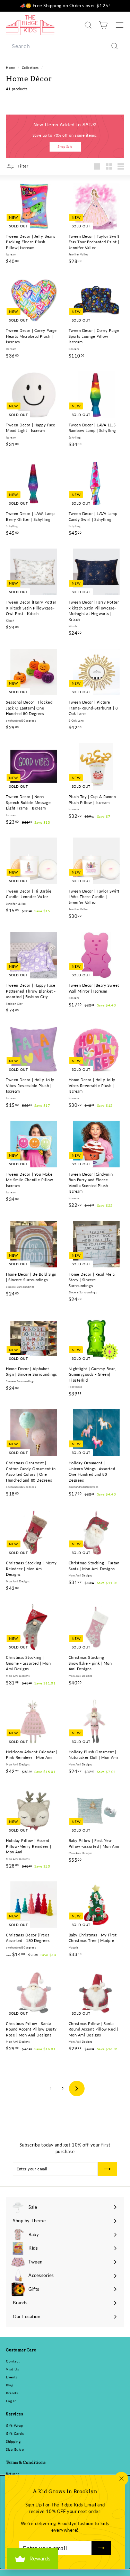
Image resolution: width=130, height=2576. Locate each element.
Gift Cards (15, 2433)
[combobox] (65, 46)
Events (12, 2377)
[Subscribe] (101, 2548)
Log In (11, 2401)
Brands (12, 2393)
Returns (13, 2474)
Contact (13, 2361)
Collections (31, 68)
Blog (10, 2385)
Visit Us (12, 2369)
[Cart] (103, 25)
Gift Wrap (15, 2425)
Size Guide (15, 2449)
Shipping (13, 2441)
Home (11, 68)
